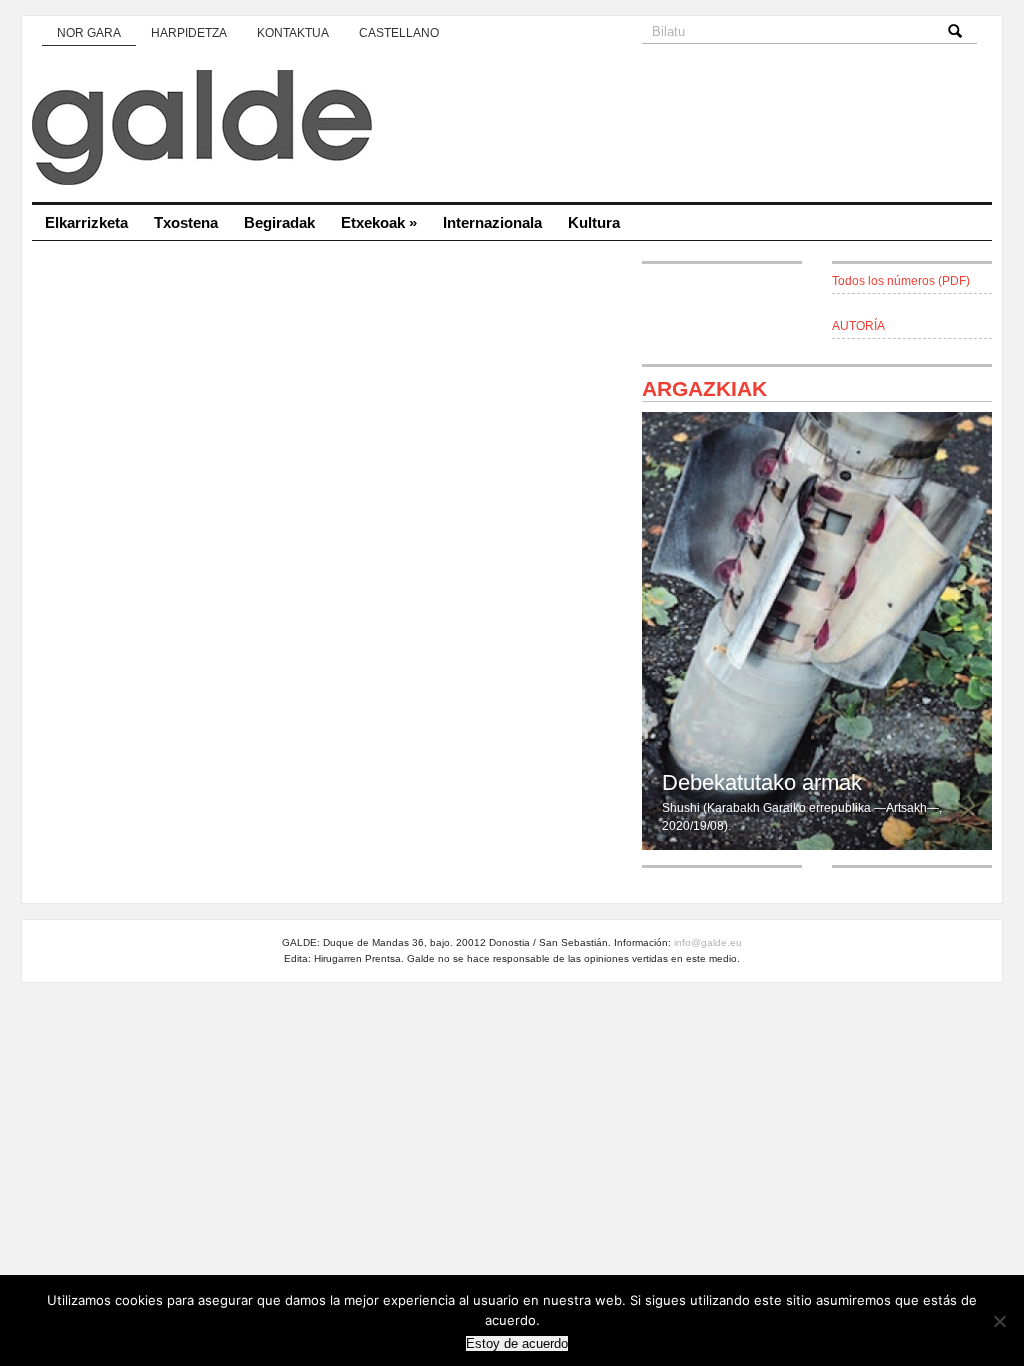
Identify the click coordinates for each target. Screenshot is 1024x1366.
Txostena (186, 222)
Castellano (399, 33)
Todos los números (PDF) (901, 281)
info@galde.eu (708, 942)
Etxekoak (379, 222)
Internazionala (492, 222)
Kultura (594, 222)
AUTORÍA (858, 326)
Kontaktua (293, 33)
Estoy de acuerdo (517, 1343)
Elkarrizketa (86, 222)
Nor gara (89, 33)
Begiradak (279, 222)
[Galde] (512, 130)
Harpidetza (189, 33)
